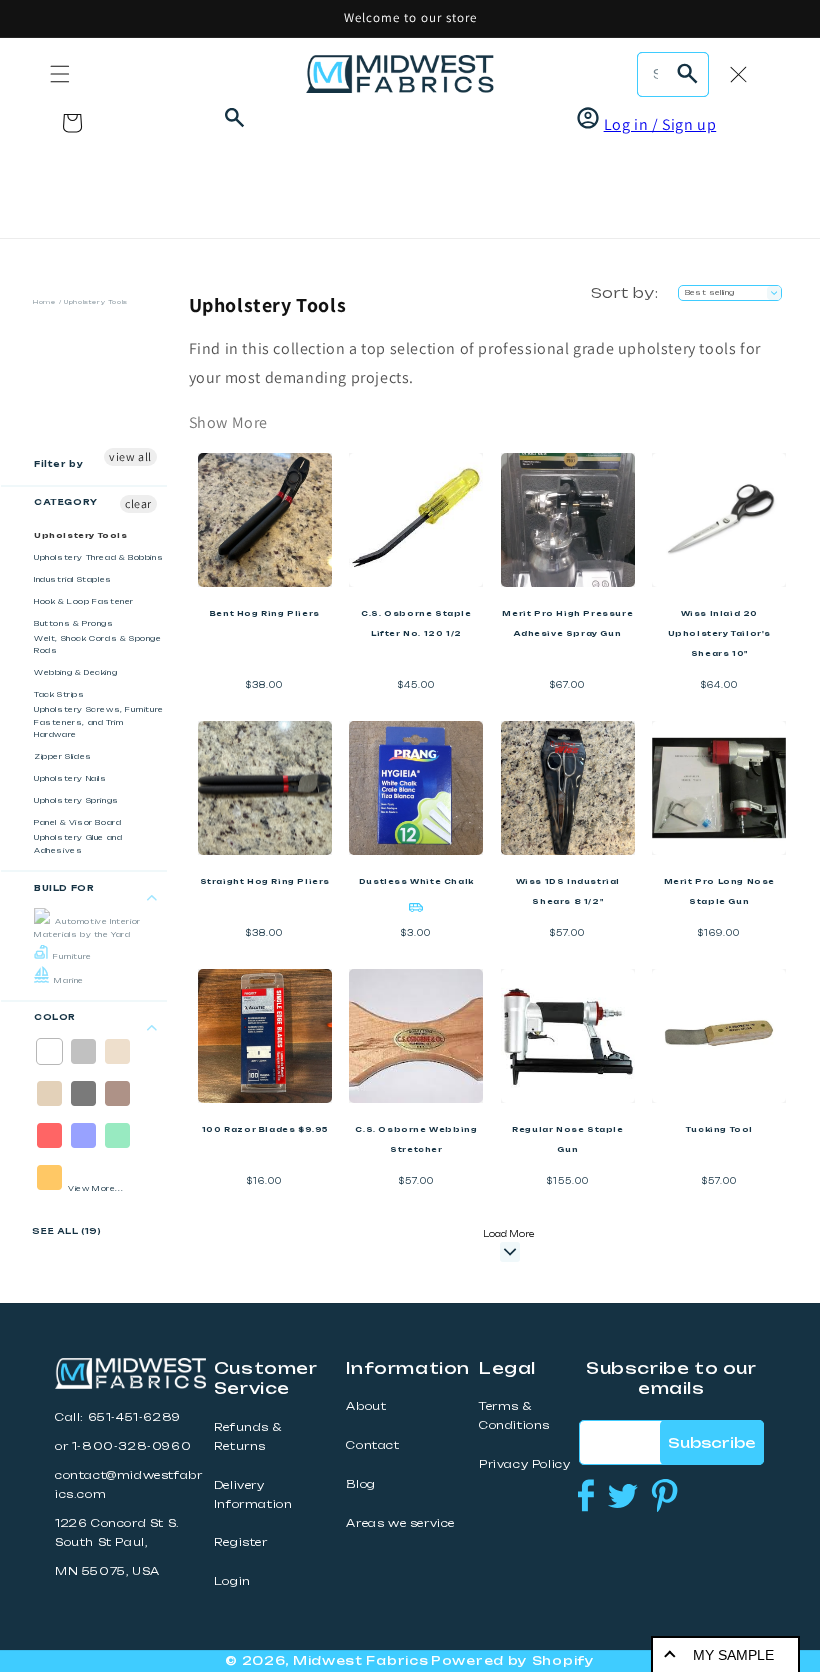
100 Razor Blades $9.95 (265, 1129)
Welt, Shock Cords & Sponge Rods (98, 645)
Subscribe (711, 1442)
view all (130, 456)
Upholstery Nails (70, 778)
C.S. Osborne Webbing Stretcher (416, 1139)
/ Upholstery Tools (93, 301)
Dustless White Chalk (416, 881)
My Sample (733, 1655)
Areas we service (400, 1523)
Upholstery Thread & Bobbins (98, 557)
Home (44, 301)
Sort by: (624, 292)
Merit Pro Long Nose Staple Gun (719, 891)
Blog (360, 1484)
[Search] (687, 74)
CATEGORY (66, 502)
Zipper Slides (63, 756)
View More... (95, 1188)
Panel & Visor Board (77, 822)
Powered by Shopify (513, 1660)
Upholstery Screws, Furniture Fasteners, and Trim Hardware (99, 722)
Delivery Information (253, 1495)
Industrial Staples (73, 579)
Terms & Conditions (514, 1416)
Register (241, 1542)
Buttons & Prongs (74, 623)
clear (138, 503)
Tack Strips (59, 694)
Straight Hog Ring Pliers (265, 881)
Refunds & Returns (247, 1437)
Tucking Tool (719, 1129)
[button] (60, 74)
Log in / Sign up (660, 124)
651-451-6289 (134, 1417)
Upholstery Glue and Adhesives (78, 844)
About (366, 1406)
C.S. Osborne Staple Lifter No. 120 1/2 (416, 623)
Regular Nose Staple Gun (567, 1139)
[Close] (738, 74)
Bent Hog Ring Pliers (265, 613)
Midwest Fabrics (361, 1660)
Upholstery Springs (76, 800)
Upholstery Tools (81, 535)
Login (232, 1581)
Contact (372, 1445)
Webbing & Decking (75, 672)
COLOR (55, 1017)
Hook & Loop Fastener (84, 601)
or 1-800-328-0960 (123, 1446)
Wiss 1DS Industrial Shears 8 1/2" (568, 891)
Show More (228, 422)
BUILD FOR (64, 888)
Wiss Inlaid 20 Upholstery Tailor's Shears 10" (719, 633)
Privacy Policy (524, 1464)
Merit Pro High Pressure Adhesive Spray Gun (567, 623)
